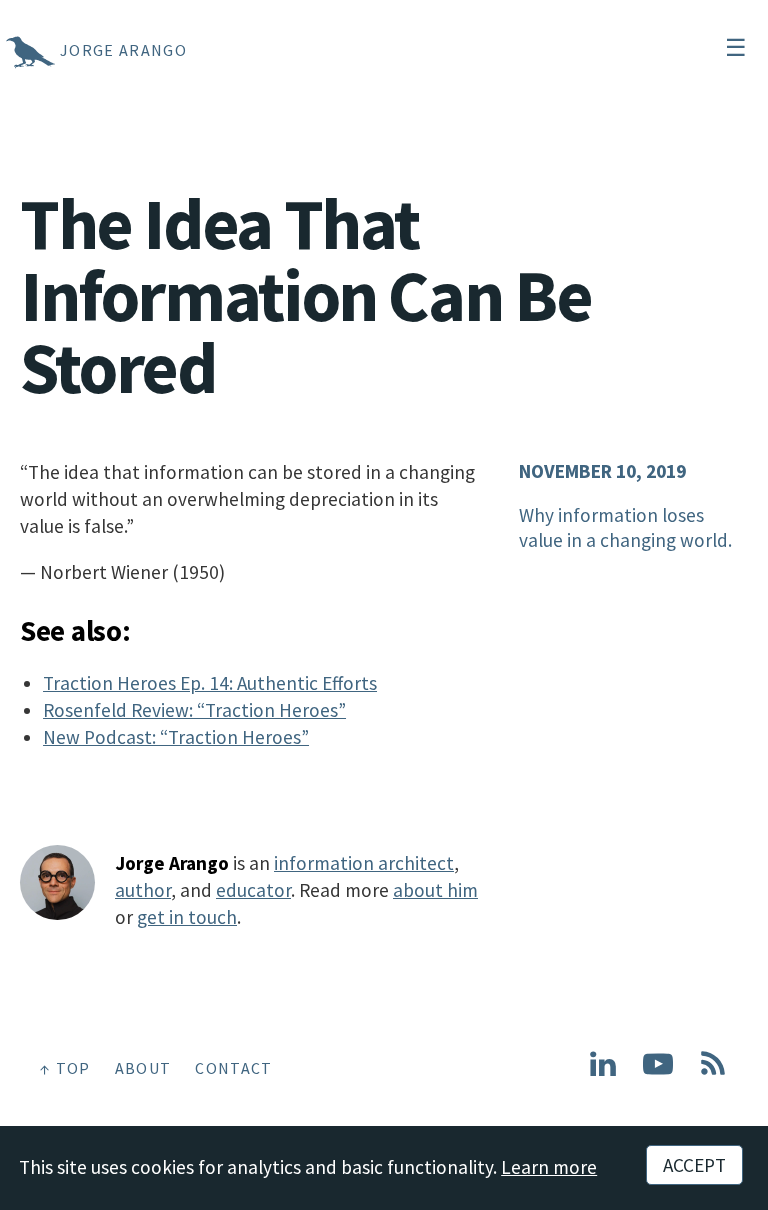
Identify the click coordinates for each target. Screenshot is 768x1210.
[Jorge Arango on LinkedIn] (603, 1072)
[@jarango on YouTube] (658, 1072)
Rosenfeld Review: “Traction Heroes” (194, 710)
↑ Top (65, 1068)
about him (435, 890)
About (143, 1068)
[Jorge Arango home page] (5, 50)
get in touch (187, 917)
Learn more (549, 1167)
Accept (694, 1165)
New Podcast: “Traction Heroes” (176, 737)
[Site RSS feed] (713, 1072)
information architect (364, 863)
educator (253, 890)
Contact (233, 1068)
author (143, 890)
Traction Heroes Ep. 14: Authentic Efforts (210, 683)
